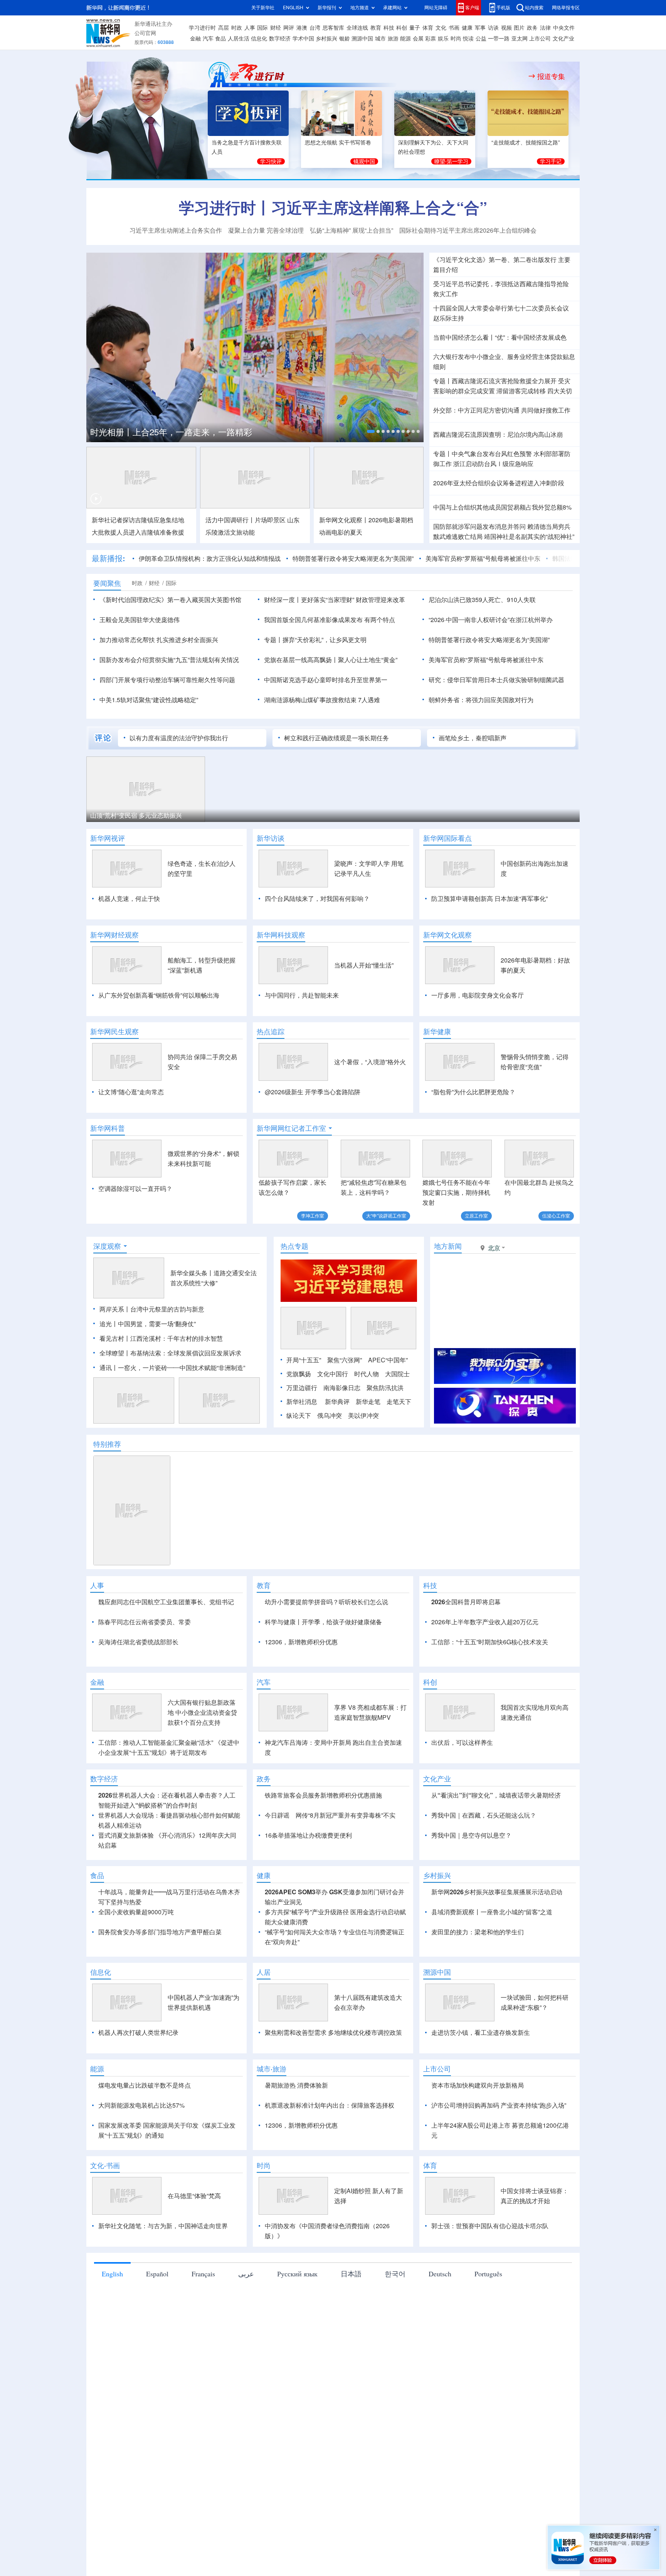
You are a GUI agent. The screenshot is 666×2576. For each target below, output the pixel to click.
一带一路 (499, 39)
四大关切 (560, 391)
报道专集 (551, 76)
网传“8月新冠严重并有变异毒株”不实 (346, 1815)
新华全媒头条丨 (192, 1273)
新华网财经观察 (114, 935)
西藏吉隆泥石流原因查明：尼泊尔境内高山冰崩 (498, 434)
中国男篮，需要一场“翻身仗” (157, 1324)
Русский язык (297, 2274)
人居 (264, 1972)
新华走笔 (368, 1402)
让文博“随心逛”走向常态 (131, 1092)
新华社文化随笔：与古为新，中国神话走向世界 (163, 2226)
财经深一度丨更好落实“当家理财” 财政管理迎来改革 (335, 600)
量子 (415, 28)
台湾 (315, 28)
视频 (506, 28)
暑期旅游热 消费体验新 (296, 2085)
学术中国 (303, 39)
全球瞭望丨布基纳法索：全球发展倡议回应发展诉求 (170, 1353)
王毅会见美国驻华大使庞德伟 (140, 620)
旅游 (393, 39)
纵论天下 (299, 1415)
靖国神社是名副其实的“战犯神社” (529, 537)
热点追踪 (271, 1031)
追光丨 (109, 1324)
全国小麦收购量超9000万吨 (136, 1912)
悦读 (468, 39)
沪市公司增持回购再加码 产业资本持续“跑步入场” (499, 2105)
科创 (402, 28)
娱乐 (443, 39)
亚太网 (520, 39)
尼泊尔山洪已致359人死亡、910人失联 (482, 600)
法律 (545, 28)
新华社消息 (302, 1402)
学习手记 (551, 161)
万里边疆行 (302, 1388)
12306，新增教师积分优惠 (301, 1642)
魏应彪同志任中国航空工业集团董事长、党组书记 (166, 1602)
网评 (289, 28)
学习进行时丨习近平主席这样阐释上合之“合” (333, 208)
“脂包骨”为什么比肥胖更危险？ (473, 1092)
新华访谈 (271, 838)
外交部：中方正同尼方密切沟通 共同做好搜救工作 (502, 410)
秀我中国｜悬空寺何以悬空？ (471, 1835)
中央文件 (564, 28)
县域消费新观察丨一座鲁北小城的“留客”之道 (492, 1912)
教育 (376, 28)
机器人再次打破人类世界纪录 (138, 2033)
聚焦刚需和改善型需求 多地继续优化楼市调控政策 (333, 2033)
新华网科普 (108, 1128)
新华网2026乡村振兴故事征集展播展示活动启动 (497, 1892)
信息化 (259, 39)
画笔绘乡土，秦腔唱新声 (473, 738)
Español (157, 2274)
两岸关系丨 (115, 1309)
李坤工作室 (313, 1216)
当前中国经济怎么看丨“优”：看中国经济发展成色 (500, 337)
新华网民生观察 (114, 1031)
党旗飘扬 (299, 1374)
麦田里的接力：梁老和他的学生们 (478, 1932)
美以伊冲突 (363, 1415)
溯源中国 (362, 39)
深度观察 (107, 1246)
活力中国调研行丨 (230, 520)
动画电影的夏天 (341, 532)
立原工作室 (476, 1216)
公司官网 (145, 33)
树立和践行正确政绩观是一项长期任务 (336, 738)
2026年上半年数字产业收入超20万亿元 (485, 1622)
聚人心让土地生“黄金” (368, 660)
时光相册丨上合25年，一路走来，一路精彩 (171, 432)
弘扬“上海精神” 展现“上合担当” (351, 230)
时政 (237, 28)
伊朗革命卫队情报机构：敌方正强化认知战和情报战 (210, 558)
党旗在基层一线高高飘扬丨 (301, 660)
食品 (220, 39)
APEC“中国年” (388, 1360)
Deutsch (440, 2274)
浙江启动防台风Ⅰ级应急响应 (493, 464)
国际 (262, 28)
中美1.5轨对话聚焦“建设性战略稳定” (149, 700)
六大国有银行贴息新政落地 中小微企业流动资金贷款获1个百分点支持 (202, 1712)
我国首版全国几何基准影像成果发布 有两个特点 (330, 620)
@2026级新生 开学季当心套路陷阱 (313, 1092)
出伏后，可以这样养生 (462, 1742)
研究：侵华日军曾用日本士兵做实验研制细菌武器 (496, 680)
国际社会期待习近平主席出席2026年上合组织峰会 (468, 230)
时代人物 (367, 1374)
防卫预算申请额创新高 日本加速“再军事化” (489, 899)
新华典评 (337, 1402)
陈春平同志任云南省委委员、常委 (145, 1622)
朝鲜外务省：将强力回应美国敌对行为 (481, 700)
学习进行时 (202, 28)
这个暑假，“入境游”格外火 (370, 1062)
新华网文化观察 (447, 935)
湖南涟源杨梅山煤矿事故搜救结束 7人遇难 (322, 700)
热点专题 (294, 1246)
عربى (246, 2274)
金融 (195, 39)
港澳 (302, 28)
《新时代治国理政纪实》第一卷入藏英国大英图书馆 (170, 600)
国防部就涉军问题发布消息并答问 (479, 527)
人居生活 (239, 39)
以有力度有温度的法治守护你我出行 (179, 738)
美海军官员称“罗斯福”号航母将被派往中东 (483, 558)
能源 (405, 39)
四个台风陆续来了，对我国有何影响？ (317, 899)
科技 (389, 28)
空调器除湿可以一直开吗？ (135, 1189)
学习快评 (271, 161)
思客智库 (333, 28)
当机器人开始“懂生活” (364, 965)
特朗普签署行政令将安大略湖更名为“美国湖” (353, 558)
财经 (276, 28)
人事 (250, 28)
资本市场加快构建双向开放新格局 (478, 2085)
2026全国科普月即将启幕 (466, 1602)
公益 (481, 39)
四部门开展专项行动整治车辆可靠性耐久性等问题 (167, 680)
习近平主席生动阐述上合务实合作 (176, 230)
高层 (224, 28)
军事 (480, 28)
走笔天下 (399, 1402)
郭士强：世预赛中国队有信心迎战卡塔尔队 (490, 2226)
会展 (418, 39)
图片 (519, 28)
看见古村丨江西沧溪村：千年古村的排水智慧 (161, 1338)
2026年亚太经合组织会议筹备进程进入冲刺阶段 (499, 483)
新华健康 (437, 1031)
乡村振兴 (326, 39)
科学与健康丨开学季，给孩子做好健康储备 (323, 1622)
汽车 (208, 39)
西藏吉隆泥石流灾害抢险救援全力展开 (504, 381)
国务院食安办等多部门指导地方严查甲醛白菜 (160, 1932)
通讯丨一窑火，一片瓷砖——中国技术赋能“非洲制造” (172, 1368)
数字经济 (280, 39)
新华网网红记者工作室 (291, 1128)
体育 (428, 28)
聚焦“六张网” (345, 1360)
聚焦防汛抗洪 (385, 1388)
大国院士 (397, 1374)
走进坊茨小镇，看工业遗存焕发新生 (481, 2033)
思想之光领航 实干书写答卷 (338, 143)
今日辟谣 (277, 1815)
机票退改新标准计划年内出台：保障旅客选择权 (330, 2105)
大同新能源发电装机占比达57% (141, 2105)
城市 (380, 39)
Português (488, 2274)
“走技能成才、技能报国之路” (526, 143)
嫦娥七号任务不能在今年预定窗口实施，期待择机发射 (456, 1192)
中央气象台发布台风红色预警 (492, 454)
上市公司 (540, 39)
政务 (532, 28)
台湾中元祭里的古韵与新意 (167, 1309)
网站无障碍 (436, 8)
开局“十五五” (304, 1360)
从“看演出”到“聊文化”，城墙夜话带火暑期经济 (496, 1795)
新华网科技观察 (281, 935)
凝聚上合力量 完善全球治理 (266, 230)
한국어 (395, 2274)
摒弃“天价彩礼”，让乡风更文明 (325, 640)
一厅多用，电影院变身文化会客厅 (478, 995)
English (112, 2274)
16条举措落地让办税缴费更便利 (308, 1835)
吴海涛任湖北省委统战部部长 (138, 1642)
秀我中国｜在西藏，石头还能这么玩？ (484, 1815)
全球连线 (357, 28)
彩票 (431, 39)
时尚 (456, 39)
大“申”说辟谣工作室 (386, 1216)
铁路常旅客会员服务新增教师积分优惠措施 (323, 1795)
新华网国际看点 (447, 838)
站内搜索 (534, 8)
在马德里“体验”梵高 (194, 2196)
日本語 (351, 2274)
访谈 (493, 28)
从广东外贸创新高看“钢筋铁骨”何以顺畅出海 (159, 995)
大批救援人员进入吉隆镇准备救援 (138, 532)
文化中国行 (333, 1374)
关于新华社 (263, 8)
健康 (467, 28)
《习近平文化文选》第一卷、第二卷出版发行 (495, 260)
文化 (441, 28)
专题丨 (442, 381)
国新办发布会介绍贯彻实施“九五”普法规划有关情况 (169, 660)
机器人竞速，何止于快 (129, 899)
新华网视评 (108, 838)
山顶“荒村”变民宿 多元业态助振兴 (136, 815)
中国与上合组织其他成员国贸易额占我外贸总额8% (502, 507)
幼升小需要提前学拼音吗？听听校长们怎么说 (326, 1602)
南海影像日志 (342, 1388)
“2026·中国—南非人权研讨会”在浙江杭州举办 (491, 620)
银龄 (345, 39)
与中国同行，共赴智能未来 (302, 995)
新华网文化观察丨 (344, 520)
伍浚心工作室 (556, 1216)
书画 (454, 28)
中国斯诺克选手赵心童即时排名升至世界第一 (326, 680)
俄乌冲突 (330, 1415)
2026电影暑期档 (391, 520)
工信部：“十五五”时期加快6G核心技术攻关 (490, 1642)
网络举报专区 (566, 8)
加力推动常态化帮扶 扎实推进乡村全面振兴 (159, 640)
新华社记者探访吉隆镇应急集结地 (138, 520)
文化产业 (563, 39)
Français (203, 2274)
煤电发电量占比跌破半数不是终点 (145, 2085)
